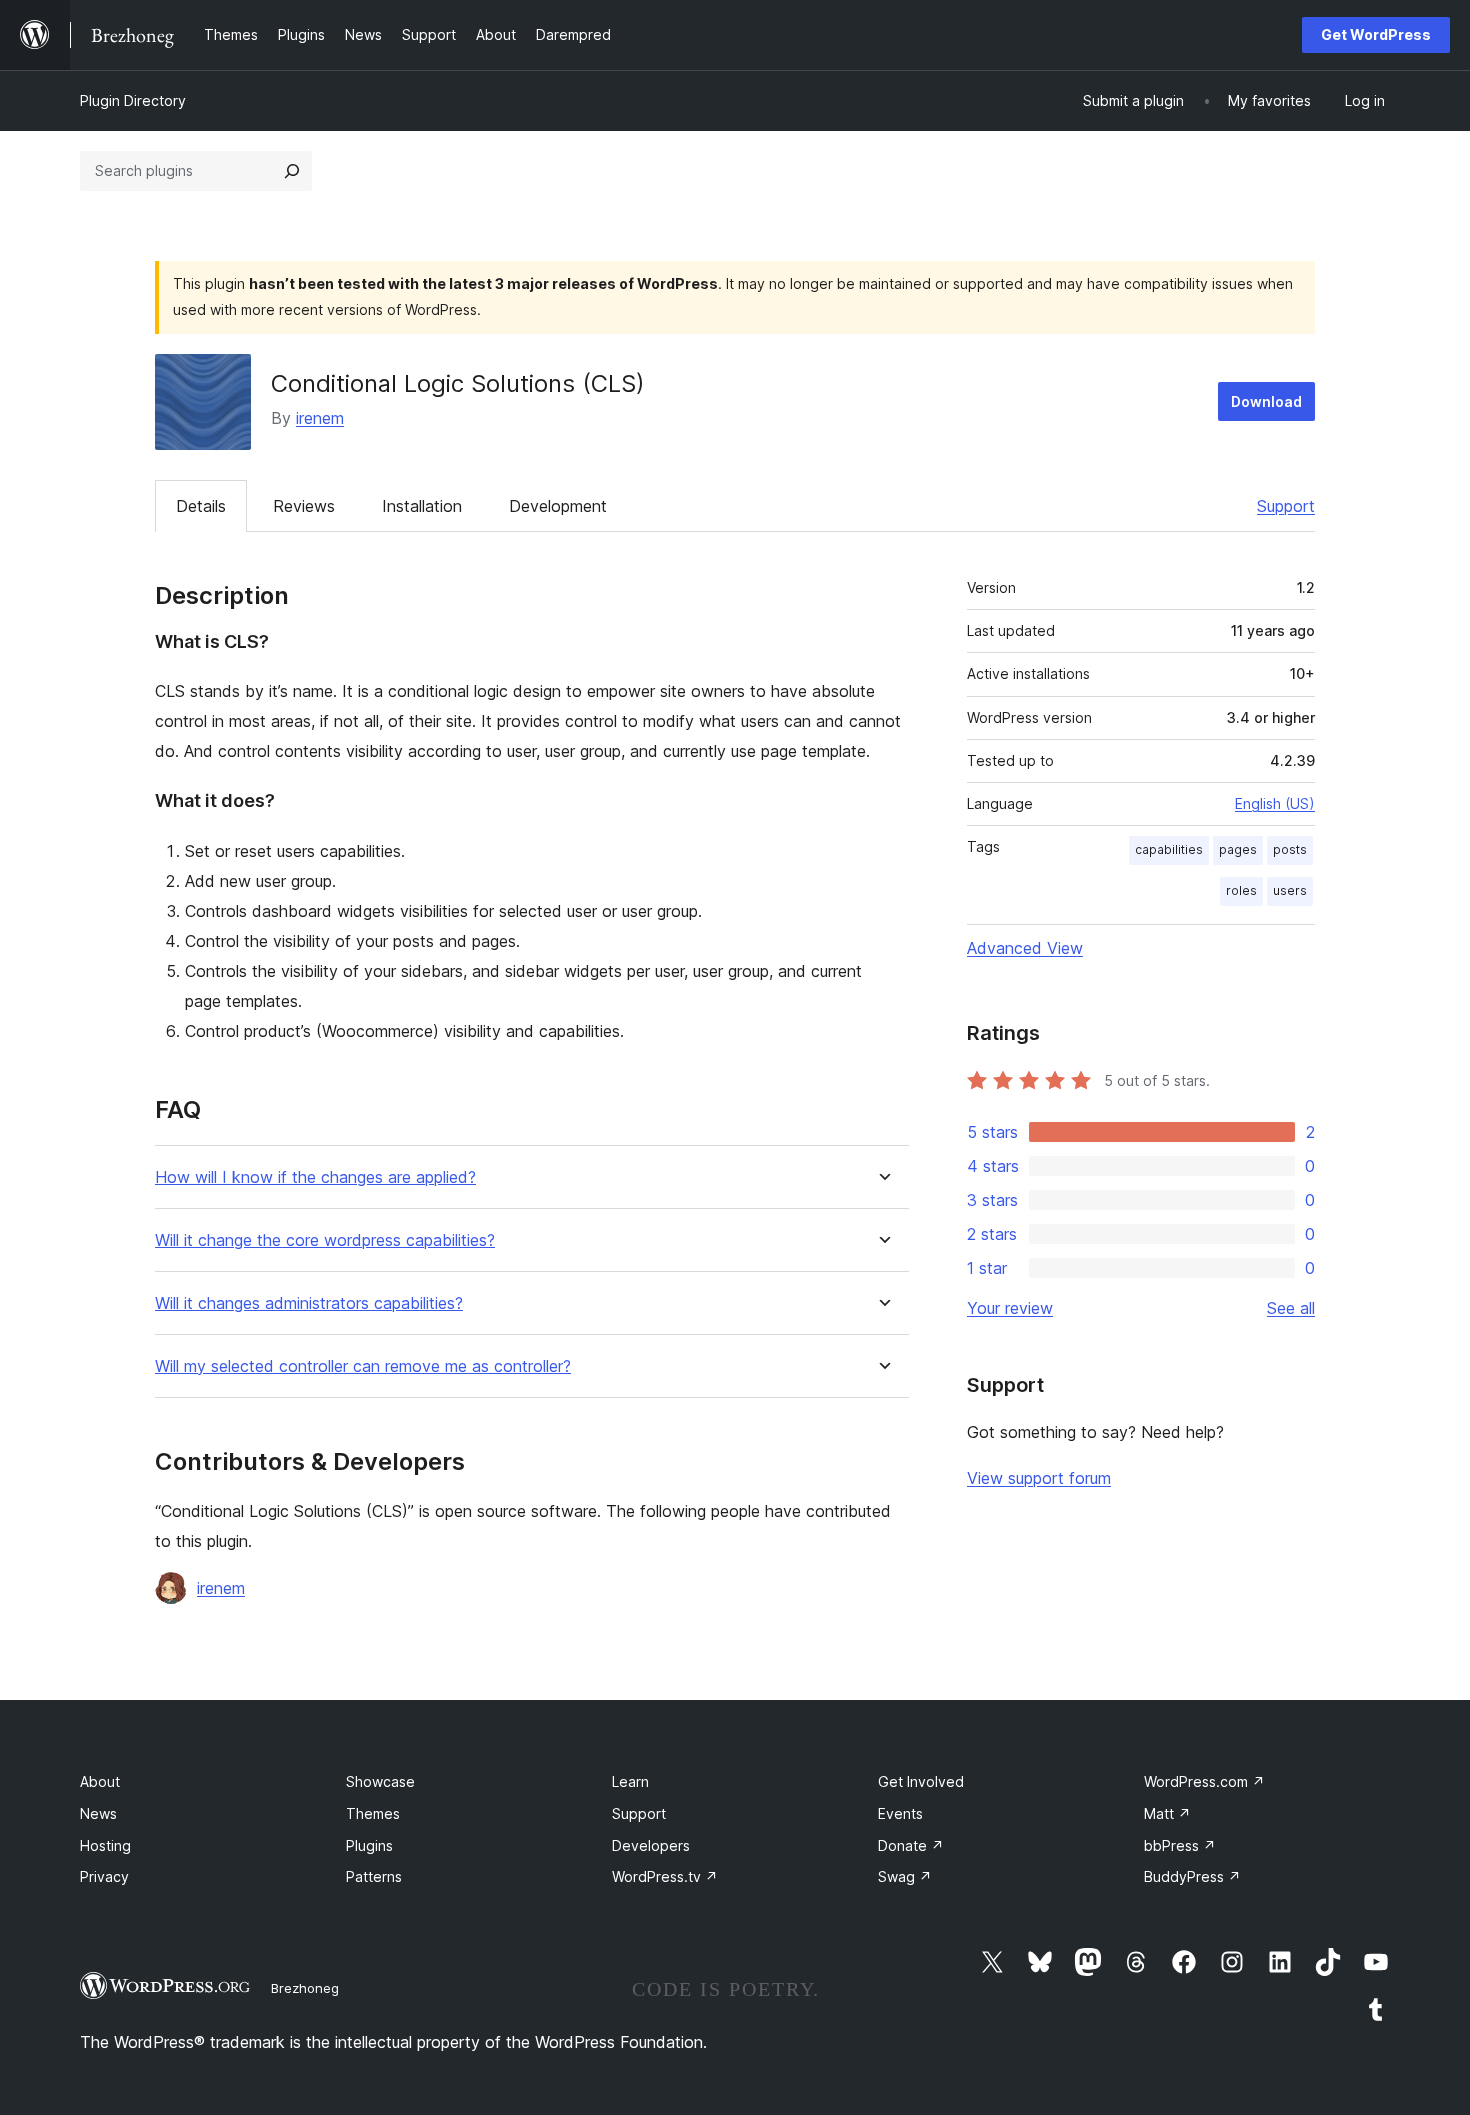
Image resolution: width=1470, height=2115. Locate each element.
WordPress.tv (665, 1876)
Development (558, 506)
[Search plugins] (292, 171)
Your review (1010, 1308)
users (1290, 890)
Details (201, 506)
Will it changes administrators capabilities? (309, 1303)
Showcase (380, 1781)
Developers (651, 1845)
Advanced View (1025, 948)
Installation (422, 506)
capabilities (1169, 849)
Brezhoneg (305, 1988)
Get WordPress (1376, 34)
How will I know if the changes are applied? (315, 1177)
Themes (373, 1813)
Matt (1167, 1813)
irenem (320, 418)
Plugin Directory (133, 100)
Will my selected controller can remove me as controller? (363, 1366)
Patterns (374, 1876)
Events (900, 1813)
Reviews (304, 506)
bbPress (1180, 1845)
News (98, 1813)
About (100, 1781)
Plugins (369, 1845)
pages (1238, 849)
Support (1286, 506)
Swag (905, 1876)
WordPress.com (1204, 1781)
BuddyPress (1192, 1876)
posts (1290, 849)
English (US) (1275, 803)
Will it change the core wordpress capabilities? (325, 1240)
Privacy (104, 1876)
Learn (630, 1781)
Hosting (105, 1845)
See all (1291, 1308)
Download (1266, 401)
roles (1241, 890)
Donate (911, 1845)
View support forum (1039, 1478)
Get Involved (921, 1781)
